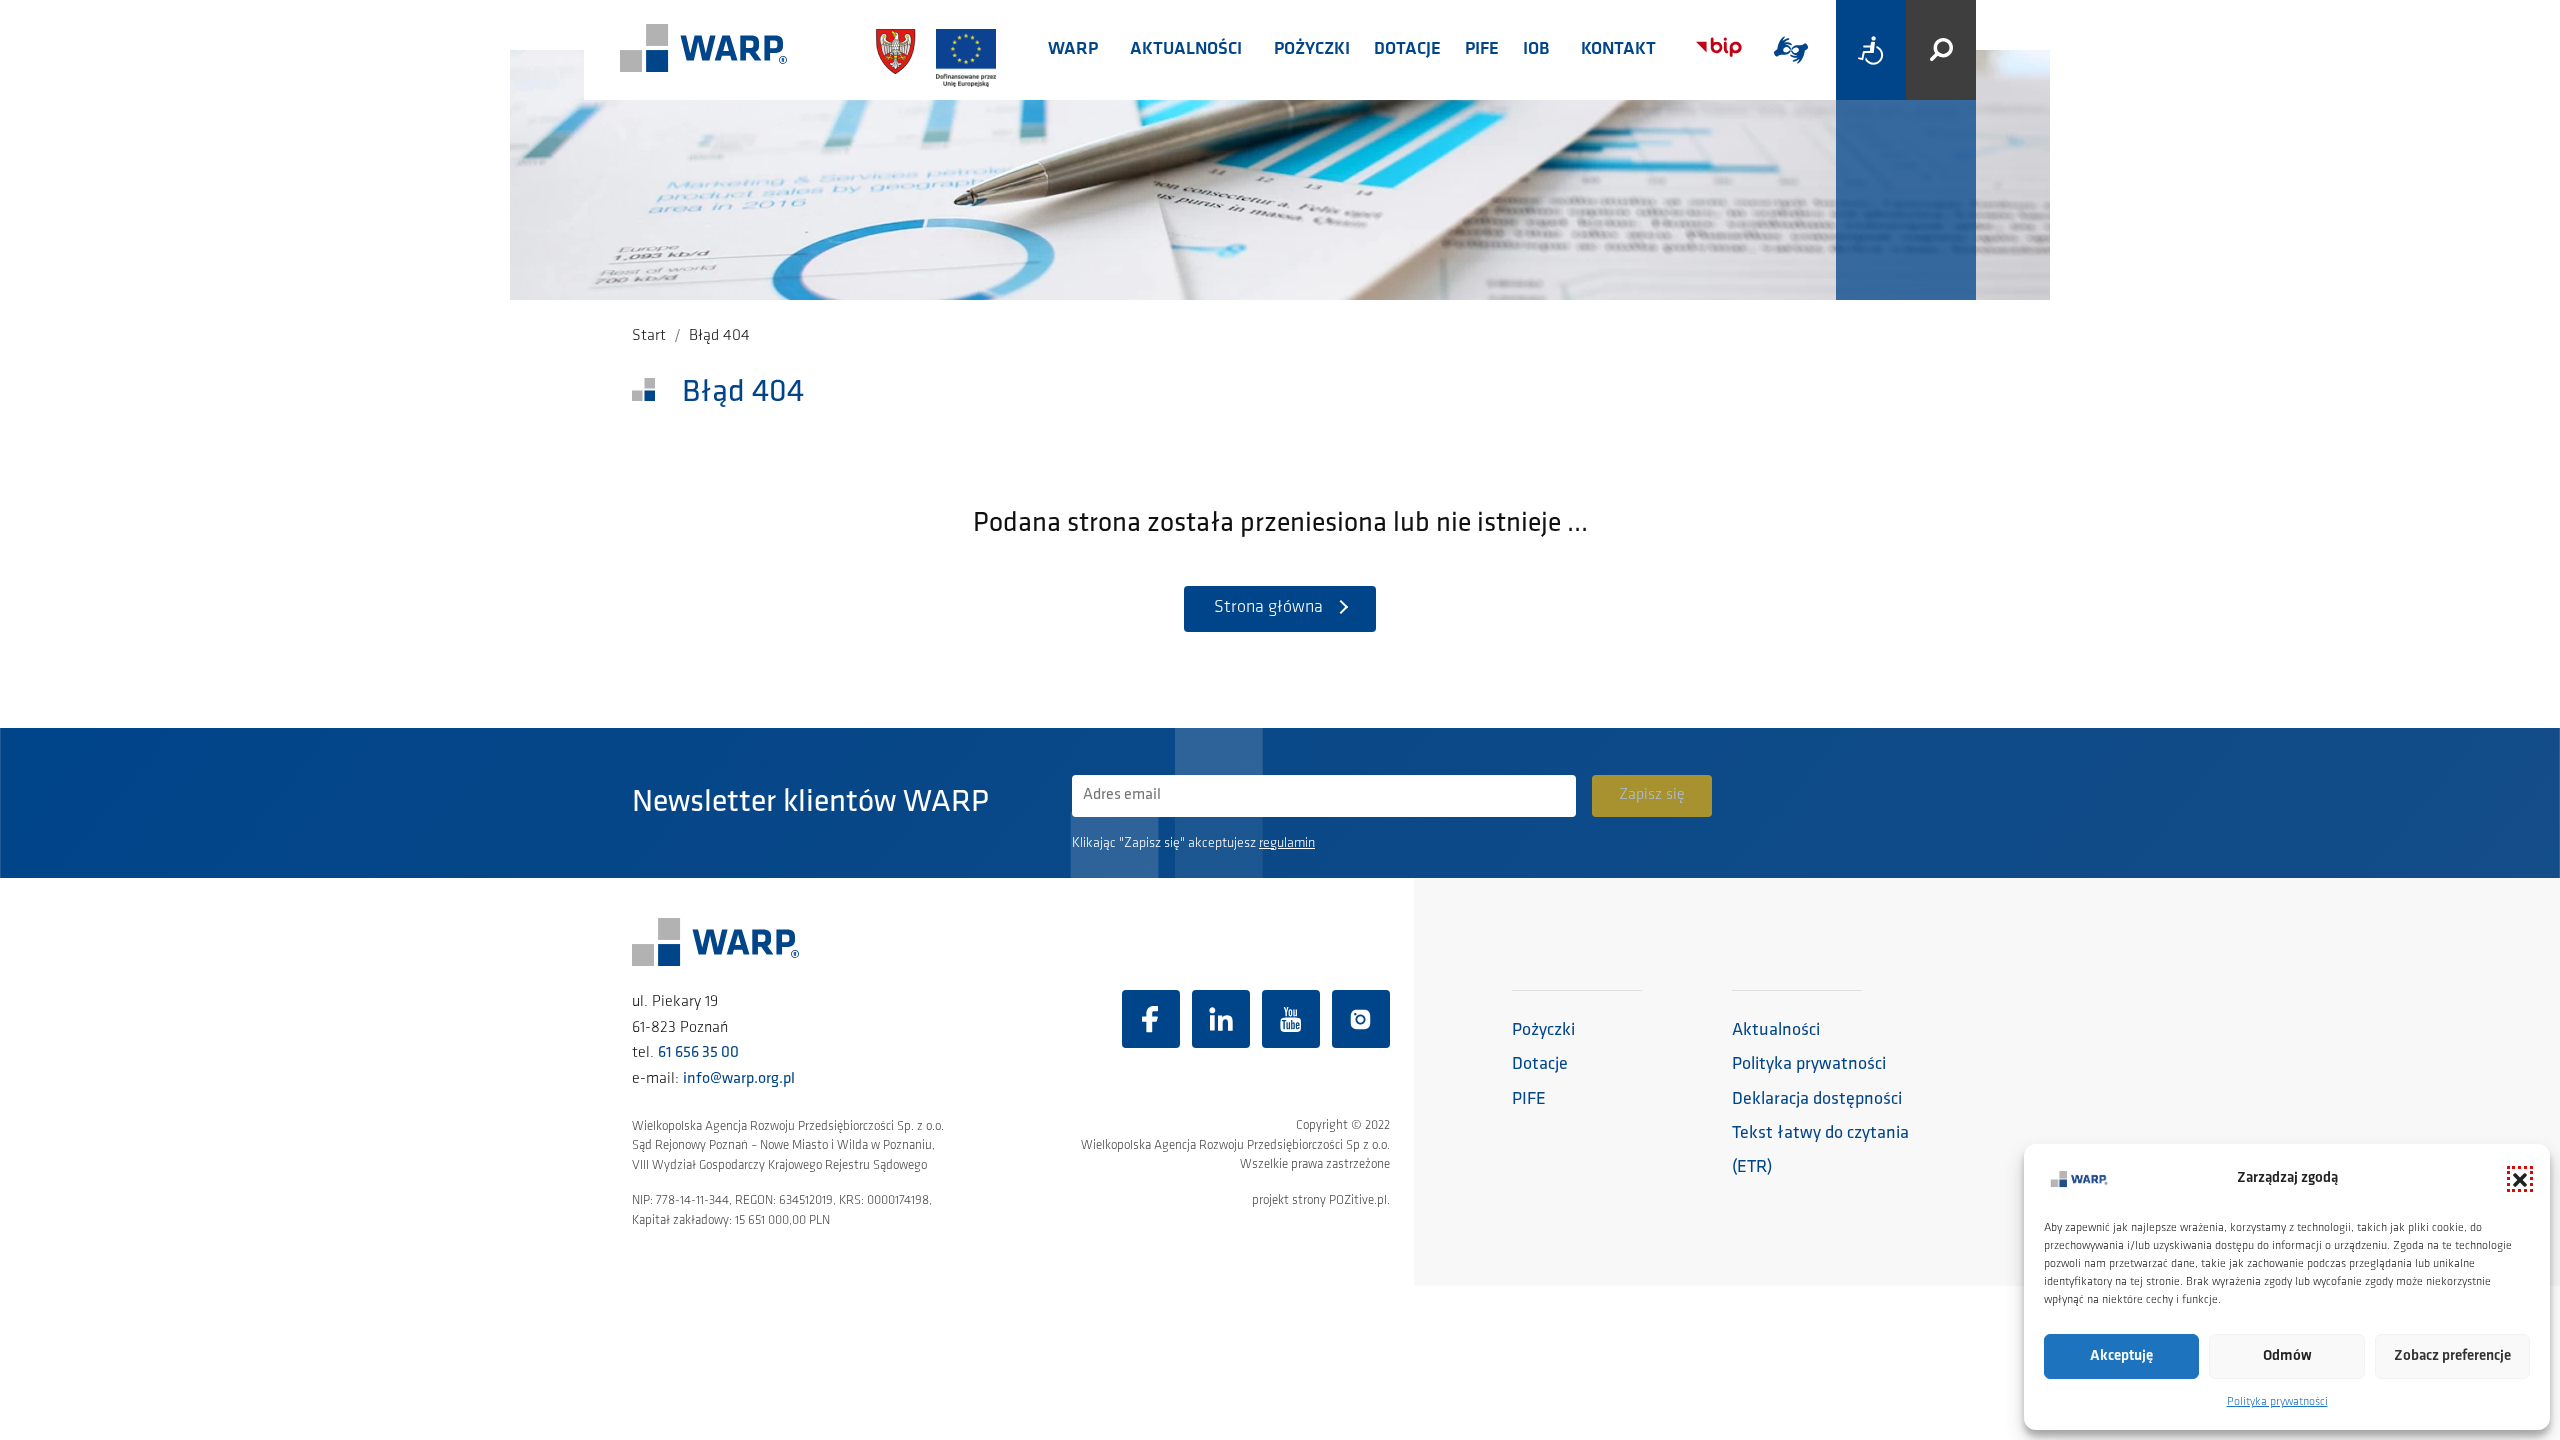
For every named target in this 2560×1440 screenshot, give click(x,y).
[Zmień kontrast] (1871, 50)
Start (649, 336)
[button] (2520, 1179)
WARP (1073, 50)
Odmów (2287, 1356)
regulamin (1287, 843)
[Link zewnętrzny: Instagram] (1361, 1019)
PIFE (1482, 50)
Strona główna (1268, 608)
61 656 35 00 (698, 1053)
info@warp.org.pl (739, 1079)
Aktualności (1186, 50)
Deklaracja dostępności (1817, 1100)
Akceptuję (2121, 1356)
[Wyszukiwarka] (1941, 50)
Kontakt (1618, 50)
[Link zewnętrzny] (1791, 50)
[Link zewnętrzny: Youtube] (1291, 1019)
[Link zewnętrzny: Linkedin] (1221, 1019)
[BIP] (1719, 47)
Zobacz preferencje (2452, 1356)
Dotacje (1407, 50)
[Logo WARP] (704, 50)
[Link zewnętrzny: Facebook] (1151, 1019)
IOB (1536, 50)
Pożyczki (1312, 50)
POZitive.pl (1358, 1200)
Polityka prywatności (2277, 1402)
